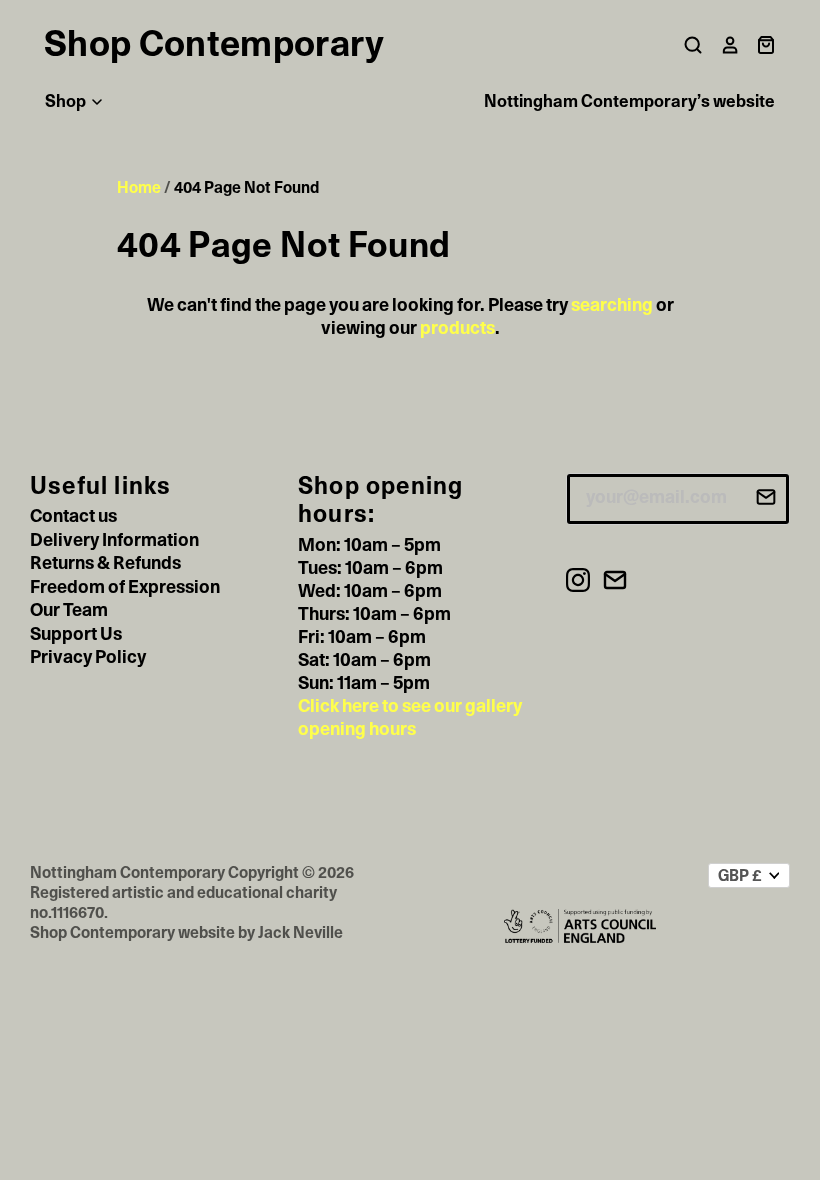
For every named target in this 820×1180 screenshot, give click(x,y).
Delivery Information (114, 541)
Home (139, 188)
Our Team (69, 611)
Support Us (76, 635)
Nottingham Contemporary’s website (629, 101)
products (457, 329)
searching (612, 306)
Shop (67, 101)
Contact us (73, 517)
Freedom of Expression (125, 588)
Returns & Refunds (105, 564)
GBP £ (740, 876)
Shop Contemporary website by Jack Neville (186, 933)
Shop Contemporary (214, 45)
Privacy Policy (88, 658)
